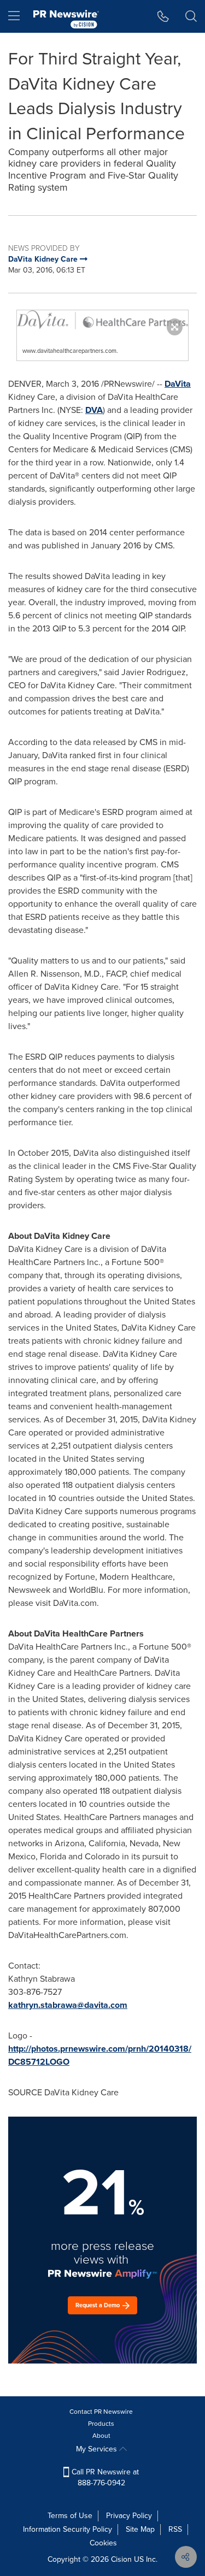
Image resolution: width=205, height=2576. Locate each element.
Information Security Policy (68, 2529)
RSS (175, 2529)
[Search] (191, 16)
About (101, 2436)
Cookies (103, 2543)
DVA (94, 410)
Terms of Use (70, 2516)
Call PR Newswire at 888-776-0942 (104, 2477)
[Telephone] (163, 16)
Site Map (140, 2529)
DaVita (178, 384)
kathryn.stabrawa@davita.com (68, 2005)
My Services (98, 2449)
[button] (102, 320)
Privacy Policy (129, 2516)
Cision (121, 2559)
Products (101, 2424)
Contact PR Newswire (101, 2412)
